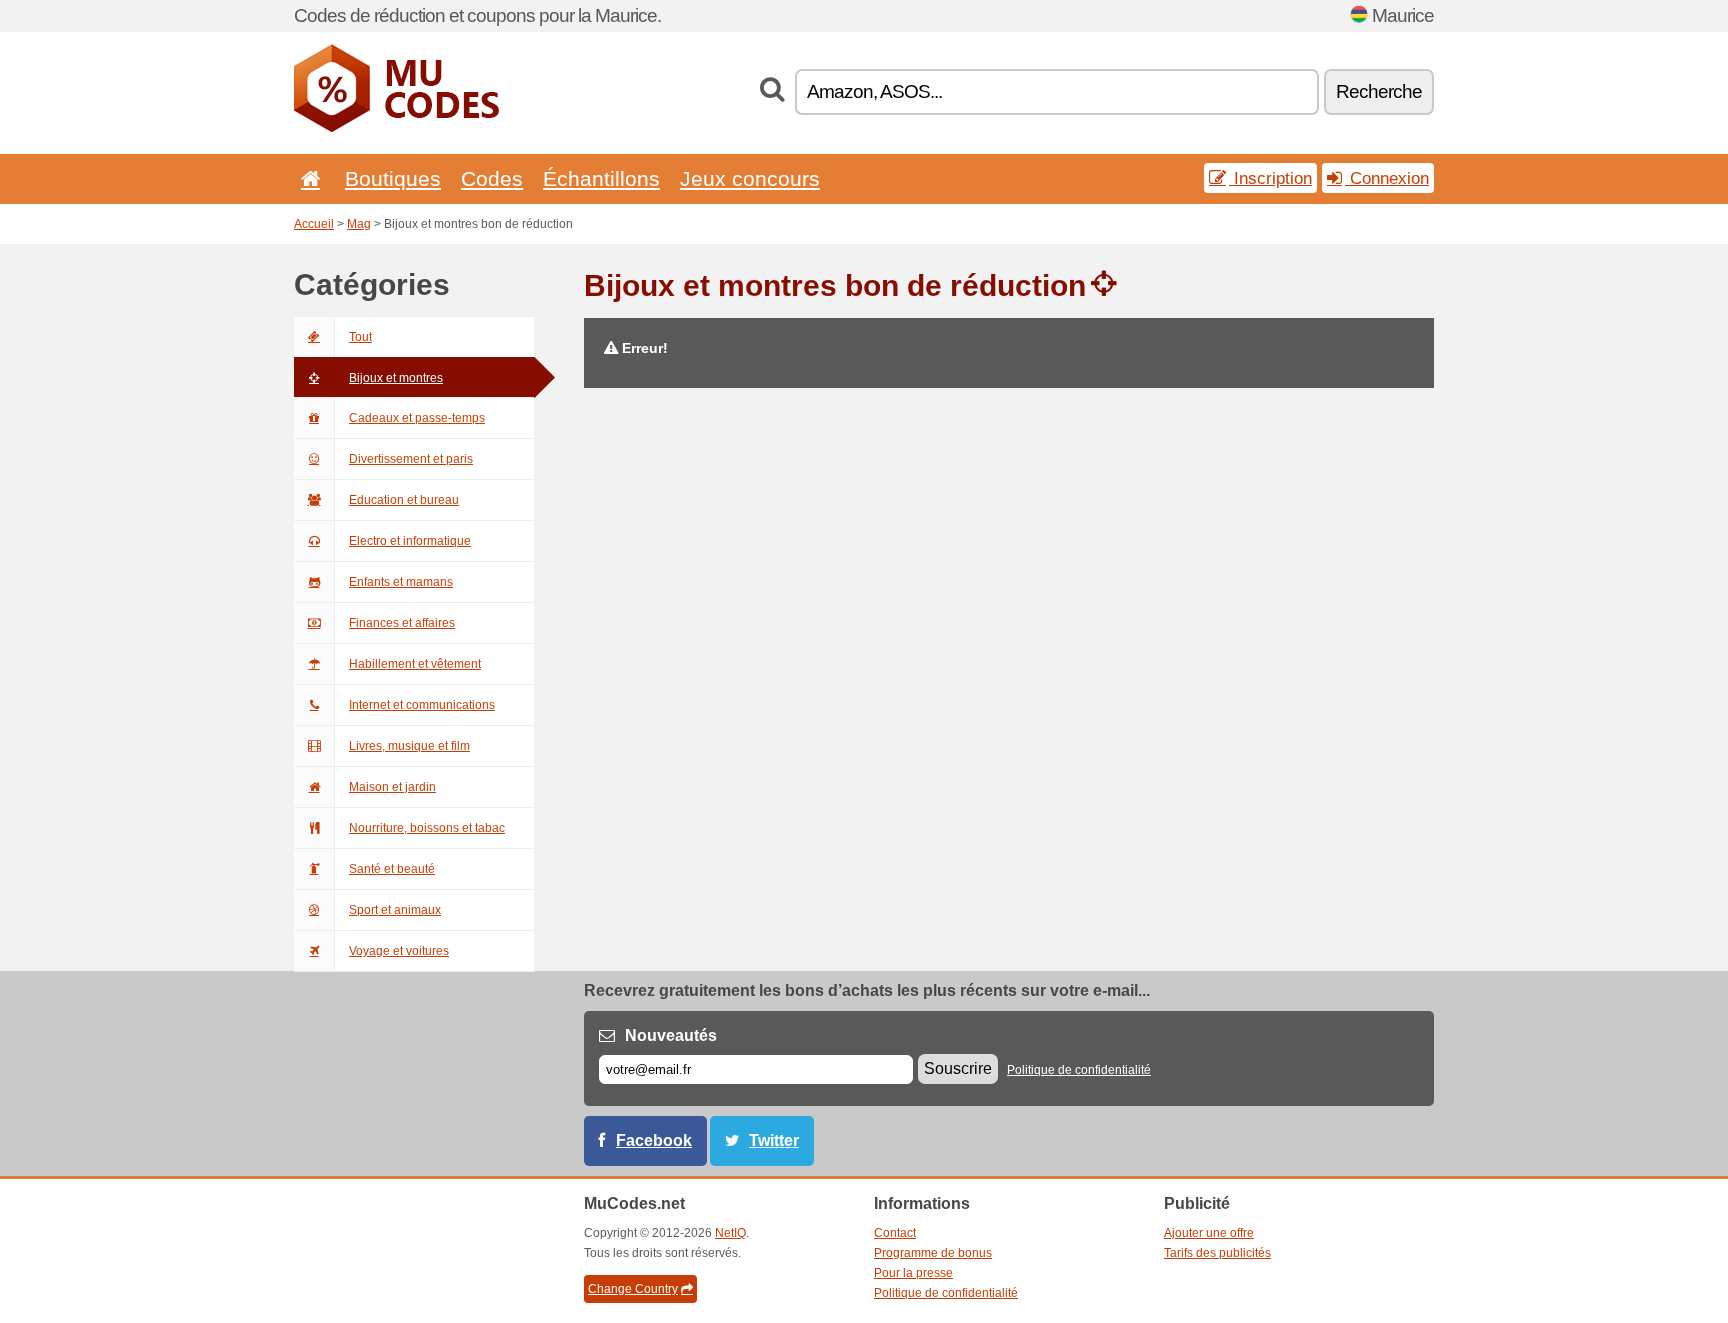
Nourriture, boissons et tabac (427, 828)
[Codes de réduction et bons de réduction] (396, 128)
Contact (895, 1233)
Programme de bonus (933, 1253)
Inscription (1270, 178)
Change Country (633, 1289)
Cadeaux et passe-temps (417, 418)
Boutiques (393, 178)
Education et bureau (404, 500)
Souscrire (958, 1068)
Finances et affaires (402, 623)
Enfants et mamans (401, 582)
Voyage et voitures (399, 951)
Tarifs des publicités (1217, 1253)
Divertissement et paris (411, 459)
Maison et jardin (392, 787)
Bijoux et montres (396, 378)
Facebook (654, 1140)
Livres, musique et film (409, 746)
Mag (359, 224)
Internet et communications (422, 705)
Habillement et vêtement (415, 664)
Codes (492, 178)
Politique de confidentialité (1079, 1070)
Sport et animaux (395, 910)
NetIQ (730, 1233)
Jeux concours (750, 178)
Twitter (774, 1140)
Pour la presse (913, 1273)
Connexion (1387, 178)
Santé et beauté (392, 869)
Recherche (1379, 91)
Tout (360, 337)
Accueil (314, 224)
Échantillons (601, 178)
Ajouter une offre (1209, 1233)
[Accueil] (307, 178)
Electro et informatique (410, 541)
